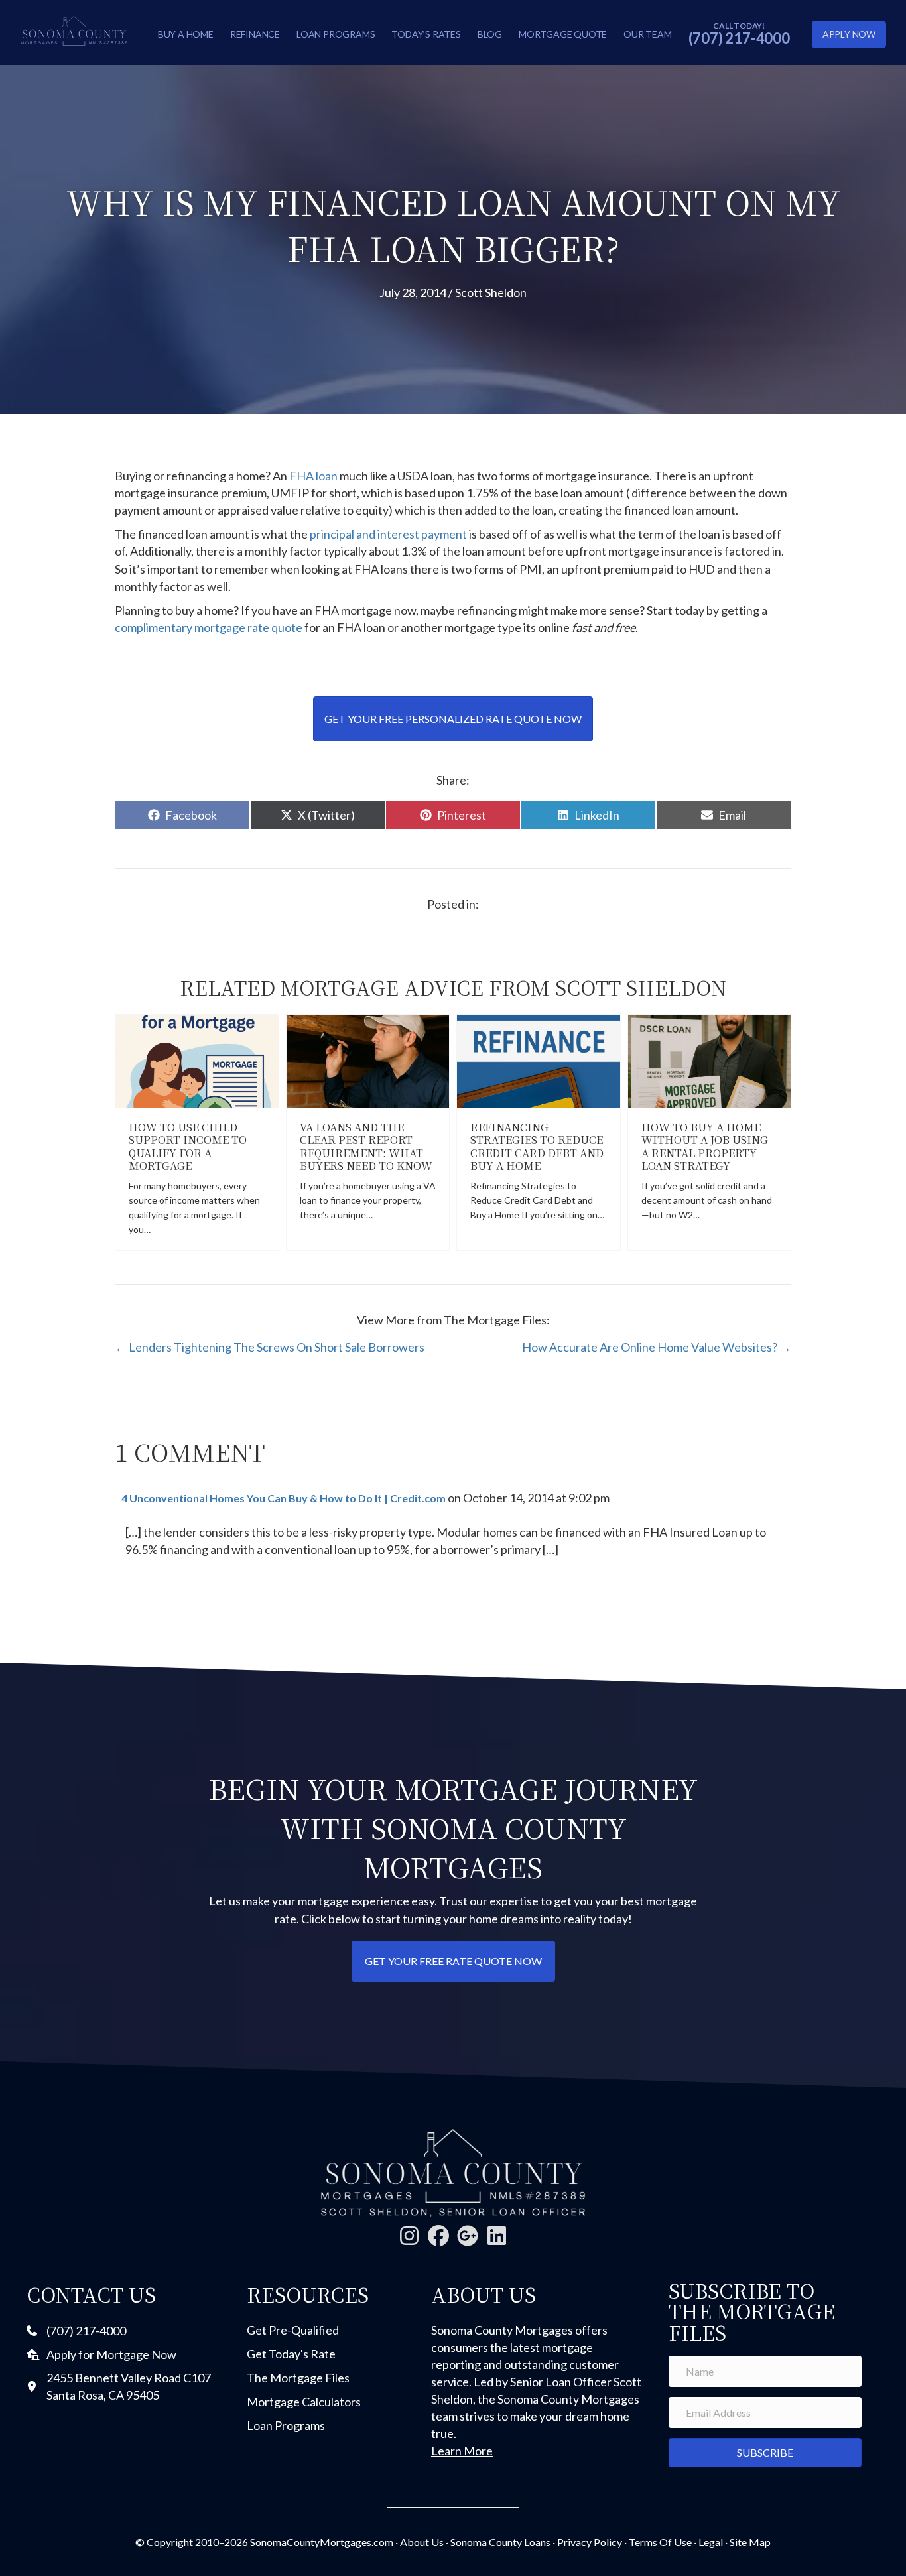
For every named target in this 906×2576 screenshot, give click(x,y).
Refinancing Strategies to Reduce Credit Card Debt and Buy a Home (537, 1146)
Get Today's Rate (291, 2354)
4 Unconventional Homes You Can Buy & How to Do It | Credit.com (284, 1498)
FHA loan (313, 476)
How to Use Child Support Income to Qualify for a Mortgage (188, 1146)
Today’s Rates (426, 34)
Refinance (255, 34)
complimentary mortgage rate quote (209, 627)
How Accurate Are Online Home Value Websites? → (657, 1347)
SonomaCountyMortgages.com (322, 2542)
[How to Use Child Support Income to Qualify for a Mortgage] (197, 1060)
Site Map (750, 2542)
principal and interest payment (388, 534)
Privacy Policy (590, 2542)
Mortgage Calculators (304, 2402)
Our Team (647, 34)
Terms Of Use (660, 2542)
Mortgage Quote (563, 34)
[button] (409, 2236)
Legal (711, 2542)
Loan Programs (336, 34)
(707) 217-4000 (739, 38)
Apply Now (849, 34)
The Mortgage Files (298, 2378)
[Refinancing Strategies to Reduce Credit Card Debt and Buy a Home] (539, 1060)
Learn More (462, 2451)
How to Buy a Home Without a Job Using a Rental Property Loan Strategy (705, 1146)
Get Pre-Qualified (293, 2330)
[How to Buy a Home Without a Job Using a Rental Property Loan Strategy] (710, 1060)
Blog (490, 34)
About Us (422, 2542)
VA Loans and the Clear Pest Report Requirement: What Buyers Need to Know (366, 1146)
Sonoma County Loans (500, 2542)
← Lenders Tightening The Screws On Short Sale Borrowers (270, 1347)
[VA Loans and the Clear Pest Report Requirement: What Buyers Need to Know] (368, 1060)
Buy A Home (186, 34)
